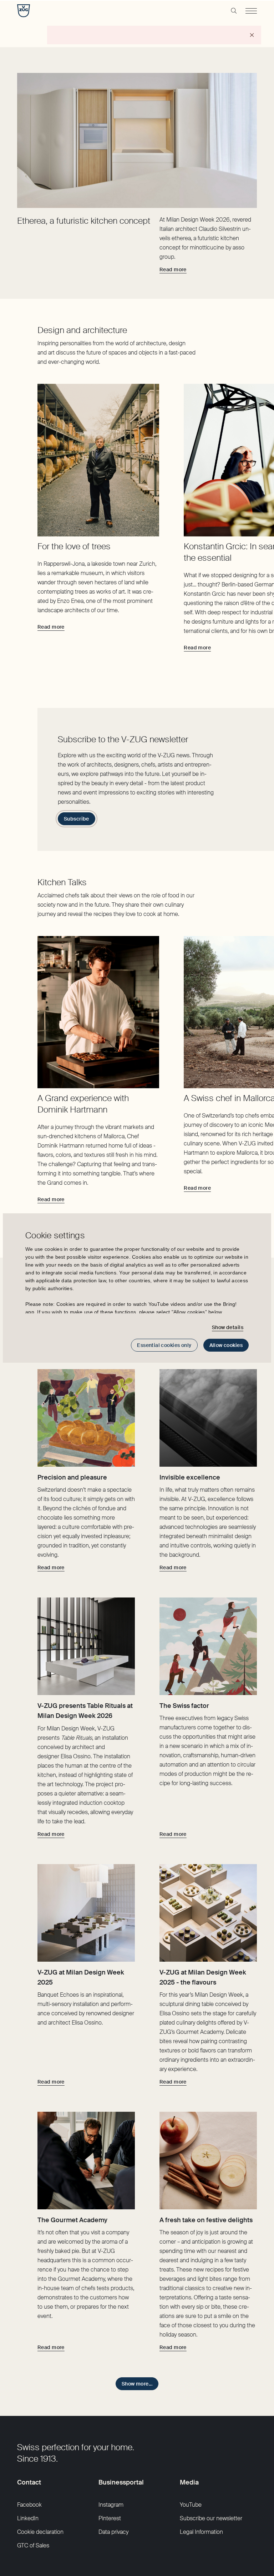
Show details (228, 1327)
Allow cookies (226, 1345)
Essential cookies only (164, 1345)
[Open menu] (251, 11)
